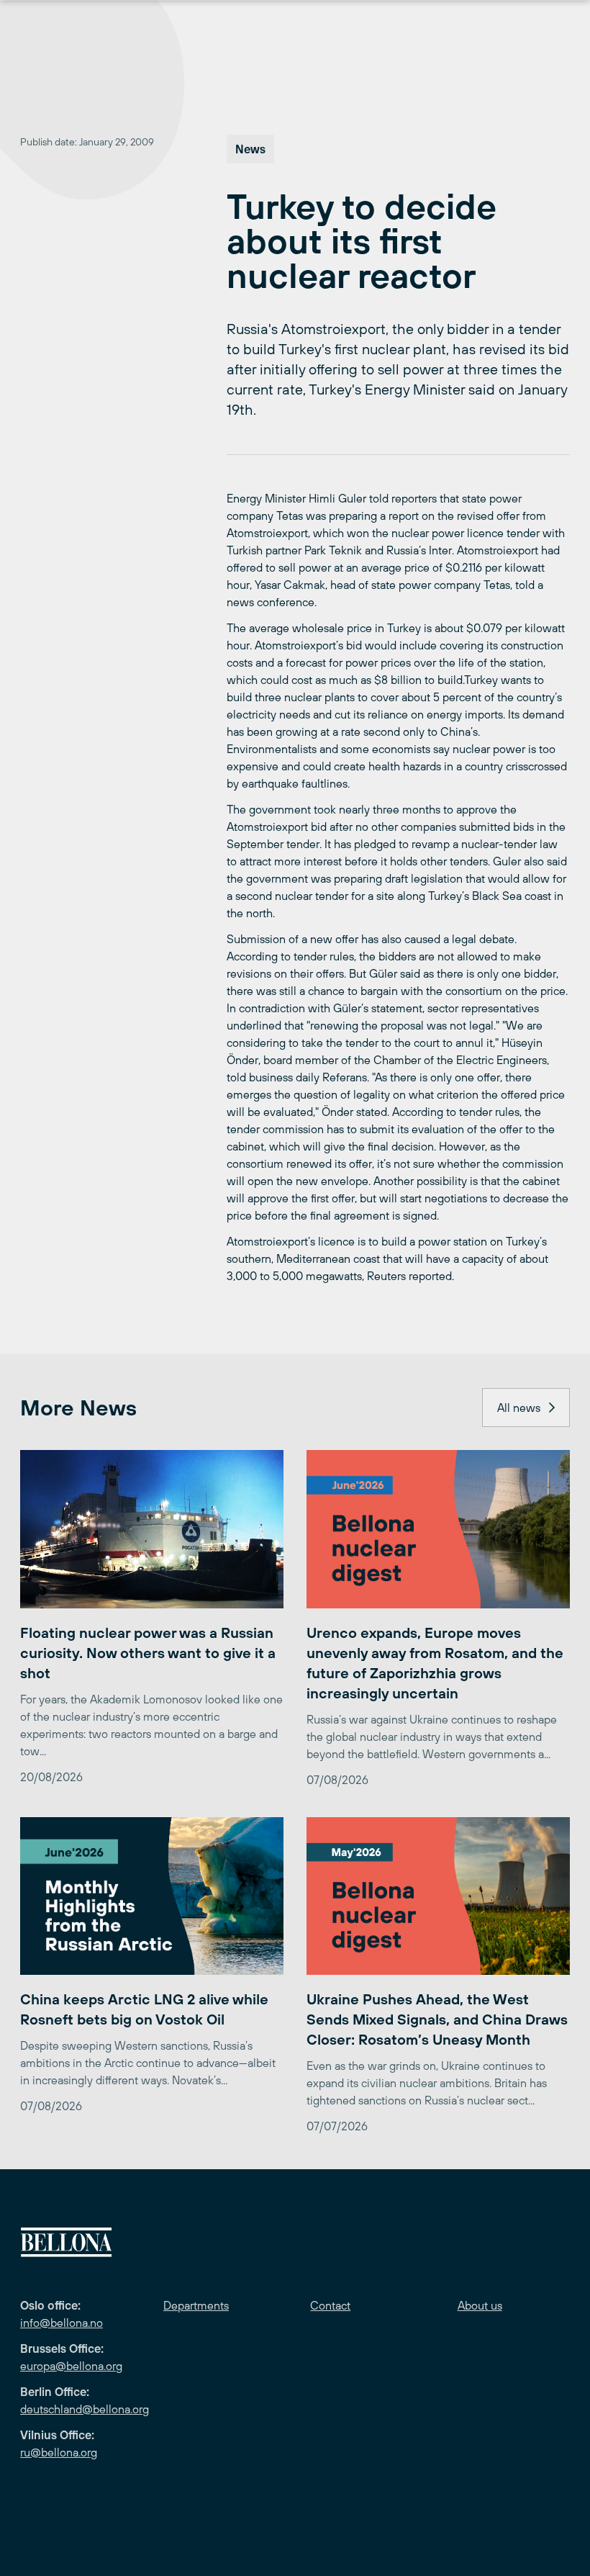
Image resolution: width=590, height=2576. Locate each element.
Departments (196, 2305)
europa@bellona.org (71, 2366)
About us (480, 2305)
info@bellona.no (62, 2323)
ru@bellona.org (59, 2452)
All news (519, 1408)
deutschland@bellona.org (85, 2409)
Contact (330, 2305)
